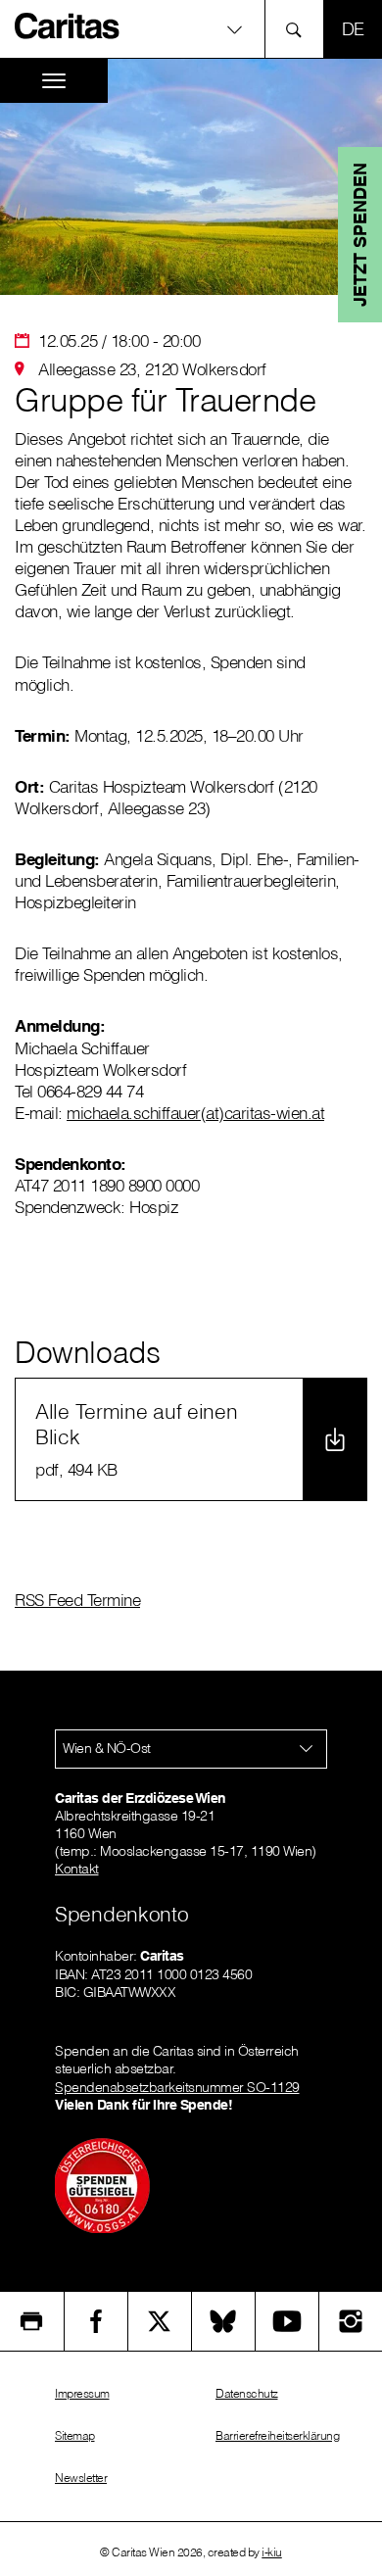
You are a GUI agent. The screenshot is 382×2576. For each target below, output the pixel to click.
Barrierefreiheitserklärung (277, 2435)
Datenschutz (247, 2393)
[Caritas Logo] (68, 25)
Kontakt (77, 1869)
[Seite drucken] (32, 2321)
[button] (191, 29)
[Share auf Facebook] (96, 2321)
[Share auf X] (160, 2321)
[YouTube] (287, 2321)
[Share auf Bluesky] (223, 2321)
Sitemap (75, 2435)
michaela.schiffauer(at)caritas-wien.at (195, 1113)
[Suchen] (299, 29)
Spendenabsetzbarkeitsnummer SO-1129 (177, 2087)
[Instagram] (351, 2321)
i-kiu (272, 2552)
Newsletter (81, 2478)
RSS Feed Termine (77, 1600)
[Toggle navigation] (54, 81)
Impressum (82, 2393)
